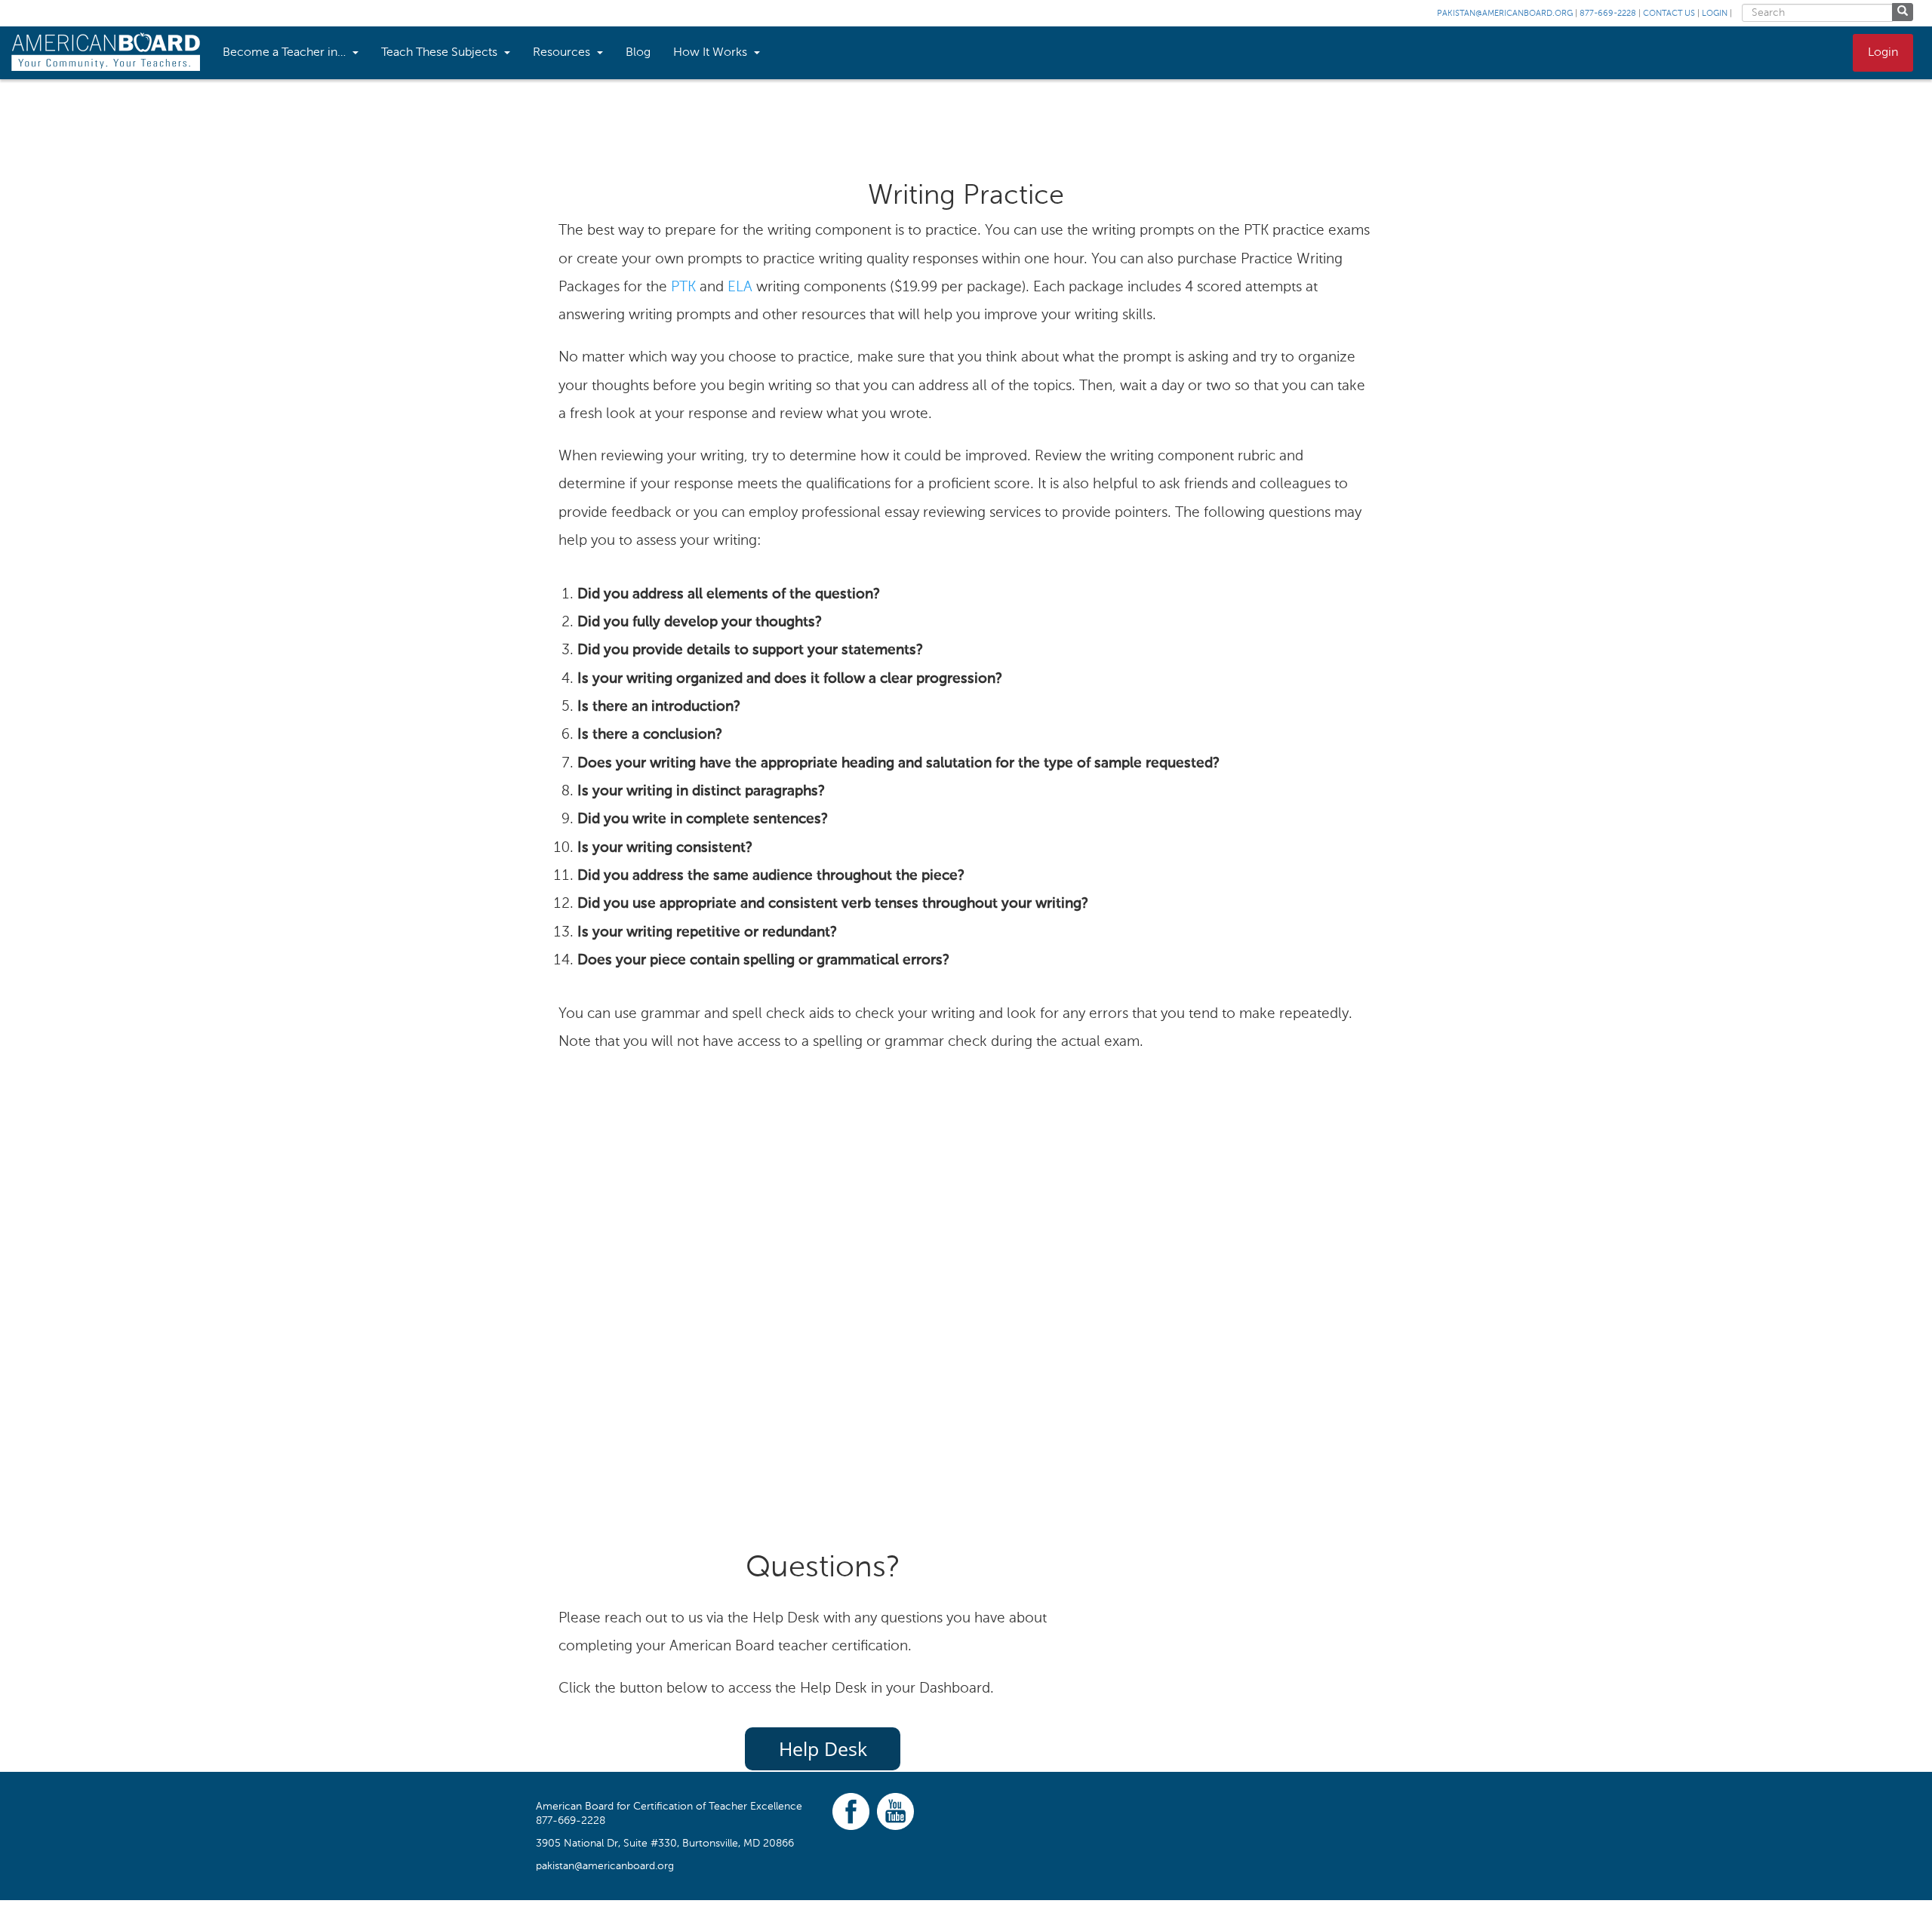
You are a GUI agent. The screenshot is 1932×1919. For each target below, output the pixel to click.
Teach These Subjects (441, 53)
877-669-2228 (1608, 14)
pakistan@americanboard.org (1505, 14)
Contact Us (1669, 14)
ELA (740, 288)
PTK (683, 288)
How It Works (712, 53)
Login (1715, 14)
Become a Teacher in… (286, 53)
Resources (563, 53)
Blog (638, 53)
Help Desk (823, 1748)
